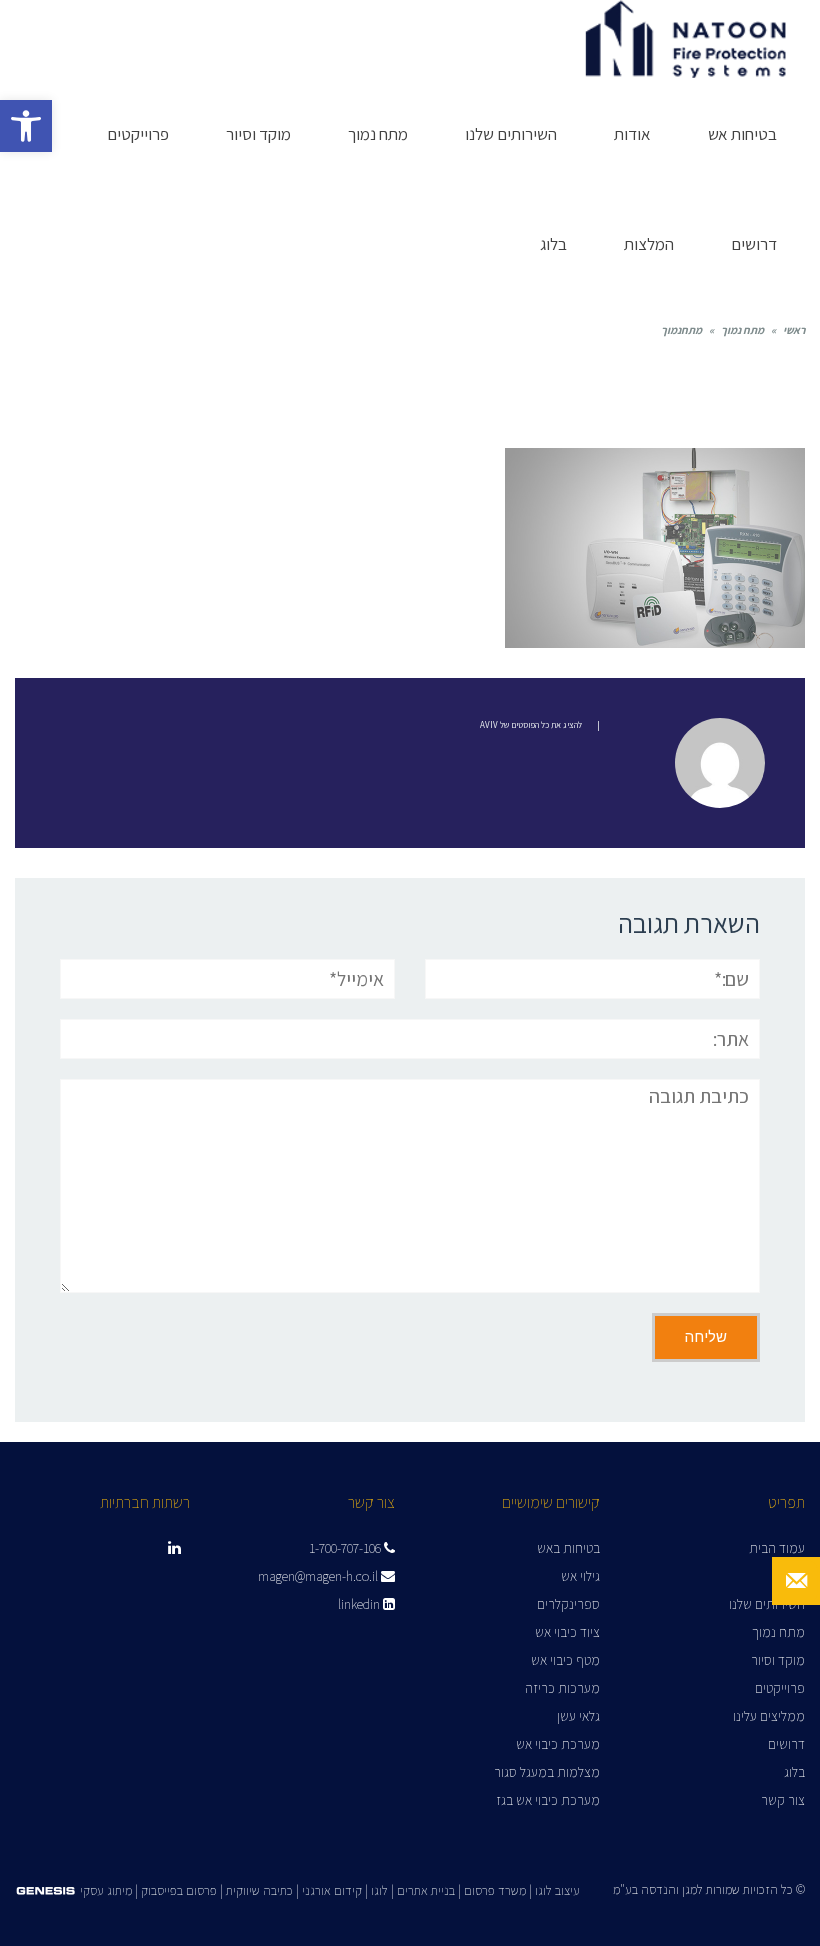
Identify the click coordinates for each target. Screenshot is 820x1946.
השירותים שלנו (767, 1604)
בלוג (794, 1772)
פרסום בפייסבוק (179, 1890)
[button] (26, 126)
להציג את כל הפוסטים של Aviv (531, 725)
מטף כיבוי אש (565, 1660)
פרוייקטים (780, 1688)
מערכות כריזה (562, 1688)
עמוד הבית (777, 1548)
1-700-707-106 (346, 1548)
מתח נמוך (742, 330)
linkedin (360, 1604)
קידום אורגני (332, 1890)
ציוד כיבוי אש (567, 1632)
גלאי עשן (578, 1716)
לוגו (379, 1890)
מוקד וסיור (778, 1660)
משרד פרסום (495, 1890)
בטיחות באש (568, 1548)
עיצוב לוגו (557, 1890)
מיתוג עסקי (106, 1890)
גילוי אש (580, 1576)
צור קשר (783, 1800)
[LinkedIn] (174, 1548)
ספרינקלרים (568, 1604)
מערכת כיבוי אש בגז (548, 1800)
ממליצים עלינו (769, 1716)
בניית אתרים (426, 1890)
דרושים (786, 1744)
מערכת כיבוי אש (558, 1744)
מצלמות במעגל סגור (547, 1772)
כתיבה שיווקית (259, 1890)
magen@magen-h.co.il (319, 1576)
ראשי (794, 330)
